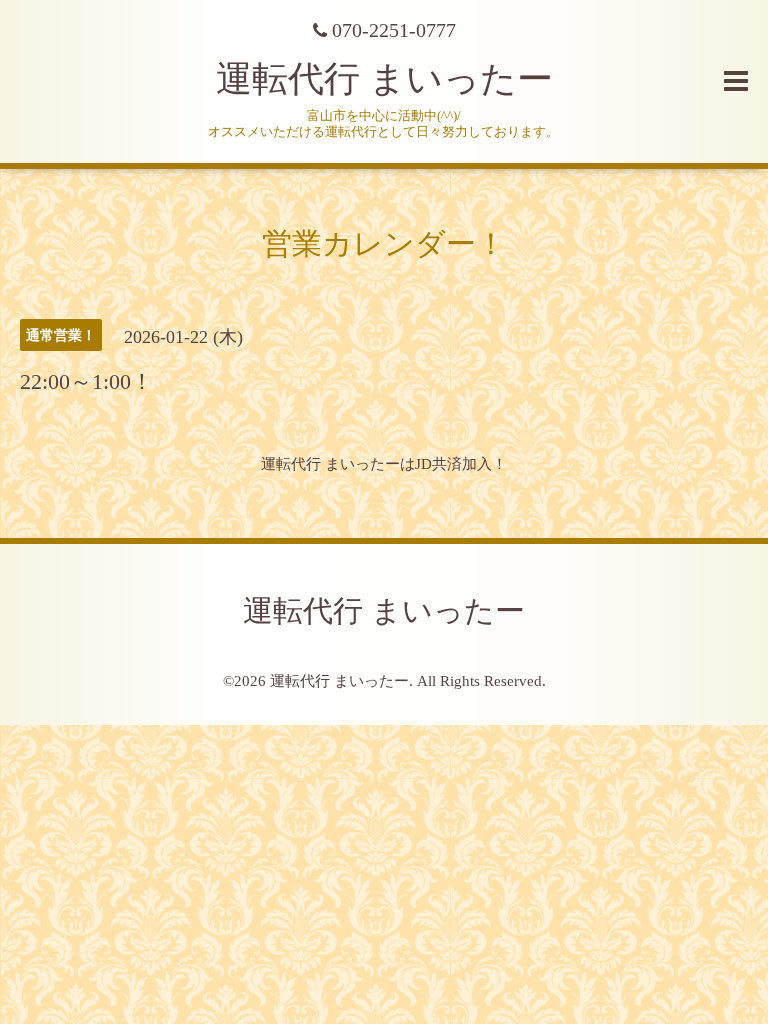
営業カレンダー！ (384, 243)
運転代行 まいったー (384, 79)
